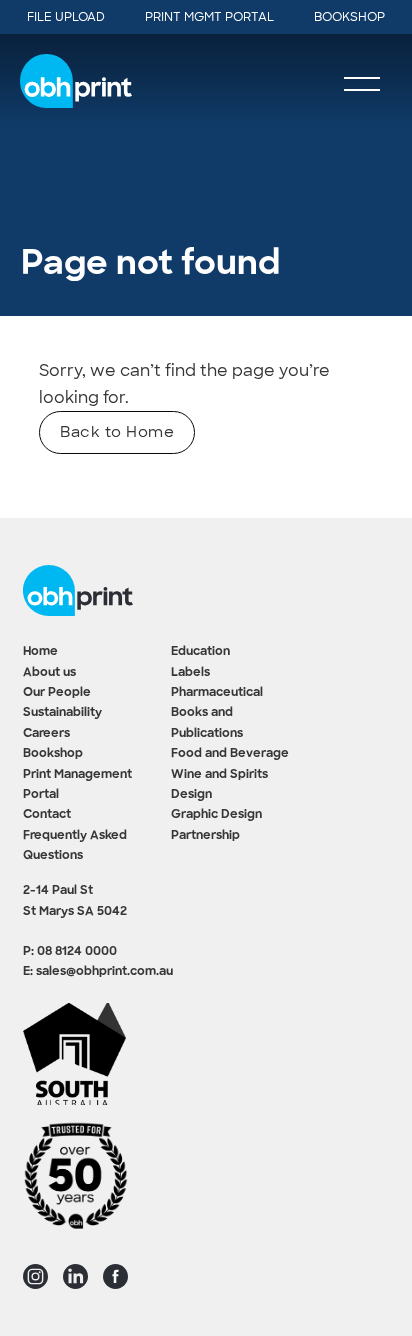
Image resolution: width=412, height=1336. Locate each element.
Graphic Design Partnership (216, 825)
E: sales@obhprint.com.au (98, 972)
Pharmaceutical (217, 693)
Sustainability (62, 713)
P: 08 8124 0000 (70, 952)
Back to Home (117, 432)
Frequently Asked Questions (75, 846)
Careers (46, 734)
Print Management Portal (77, 785)
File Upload (66, 17)
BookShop (349, 17)
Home (40, 652)
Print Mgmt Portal (209, 17)
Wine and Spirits (219, 775)
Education (200, 652)
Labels (190, 673)
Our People (57, 693)
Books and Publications (207, 723)
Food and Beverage (230, 754)
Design (191, 795)
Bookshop (53, 754)
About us (49, 673)
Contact (47, 815)
